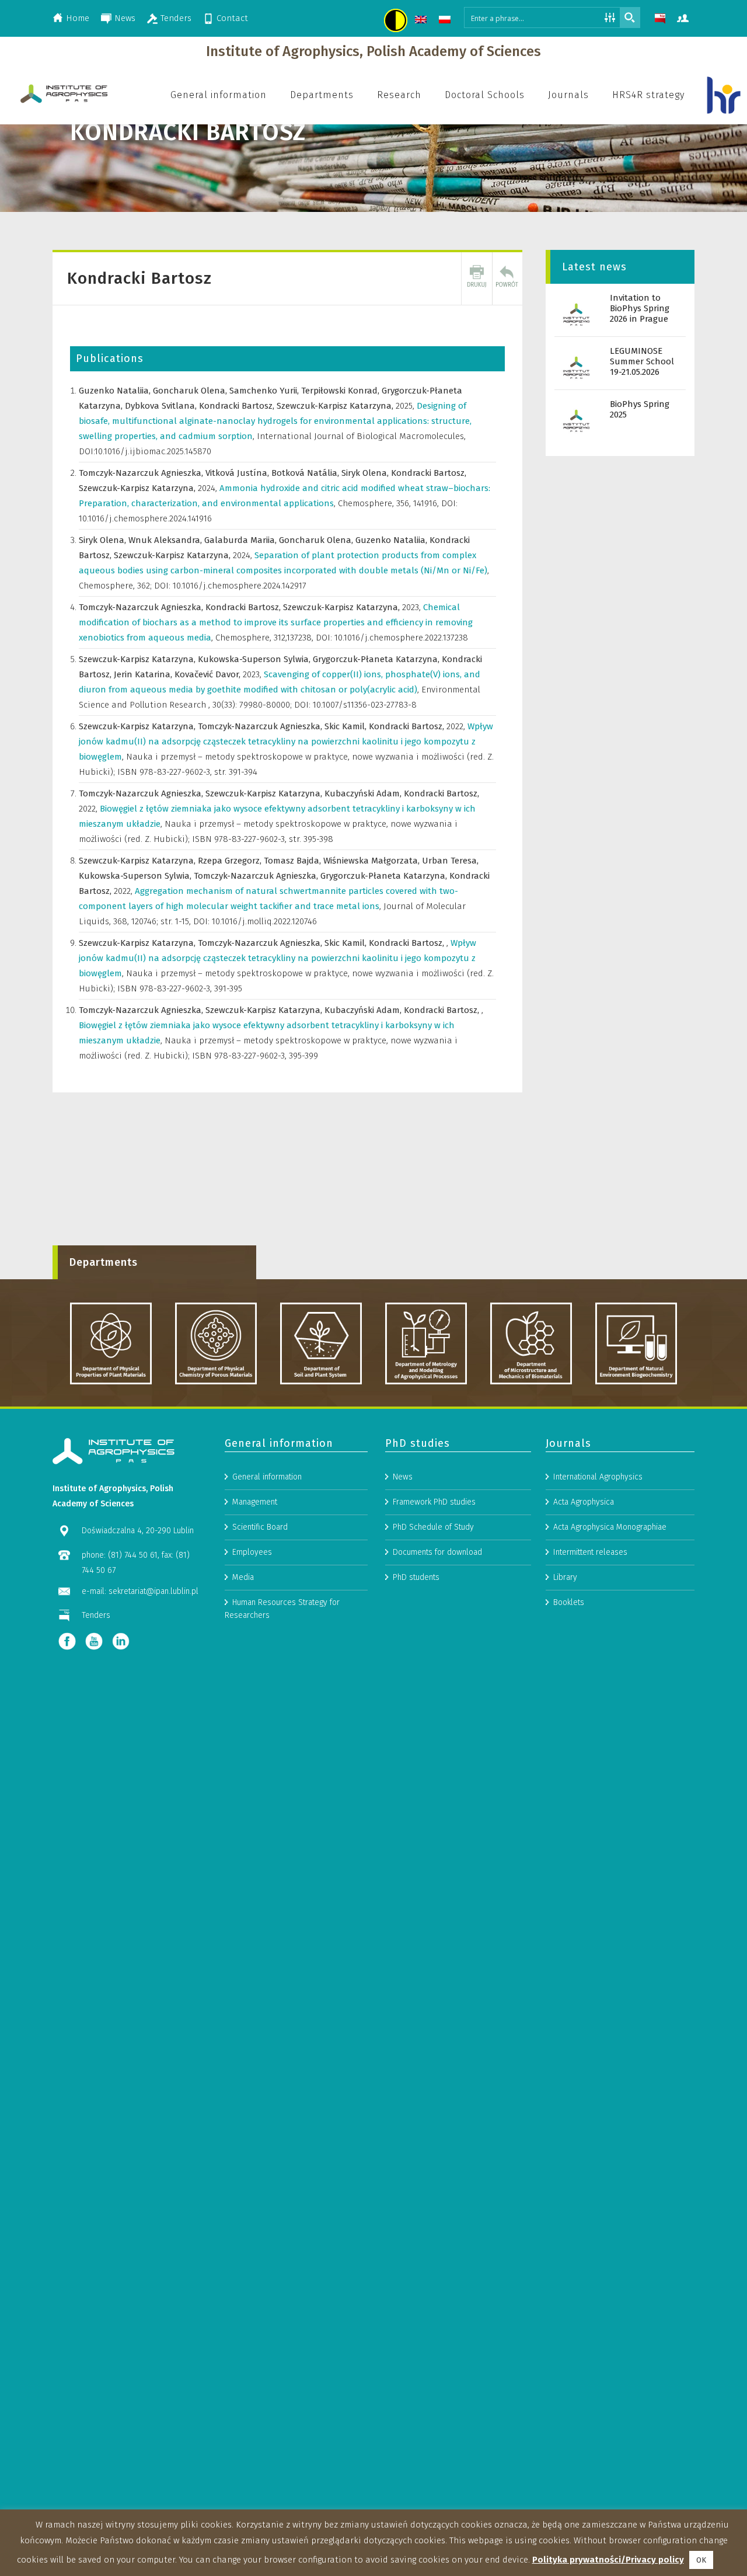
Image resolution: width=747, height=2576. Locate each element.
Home (78, 18)
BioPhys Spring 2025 (640, 409)
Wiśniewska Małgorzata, (373, 861)
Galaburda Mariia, (242, 540)
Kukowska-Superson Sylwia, (255, 659)
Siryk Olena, (366, 473)
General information (267, 1477)
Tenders (176, 18)
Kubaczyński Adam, (364, 793)
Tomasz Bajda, (294, 861)
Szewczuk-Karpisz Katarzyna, (336, 406)
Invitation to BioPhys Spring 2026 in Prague (640, 308)
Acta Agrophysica (584, 1502)
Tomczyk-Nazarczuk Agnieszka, (142, 473)
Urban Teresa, (450, 861)
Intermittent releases (590, 1552)
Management (255, 1502)
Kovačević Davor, (209, 674)
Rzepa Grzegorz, (231, 861)
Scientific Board (260, 1527)
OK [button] (701, 2560)
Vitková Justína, (238, 473)
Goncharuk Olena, (191, 391)
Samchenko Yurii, (265, 391)
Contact (232, 18)
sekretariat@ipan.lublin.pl (153, 1591)
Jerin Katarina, (144, 674)
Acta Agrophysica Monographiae (610, 1527)
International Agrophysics (598, 1477)
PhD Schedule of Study (433, 1527)
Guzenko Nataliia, (116, 391)
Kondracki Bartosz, (238, 406)
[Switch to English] (422, 21)
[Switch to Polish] (446, 21)
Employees (252, 1552)
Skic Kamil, (347, 726)
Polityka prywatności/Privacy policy (608, 2560)
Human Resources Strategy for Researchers (282, 1609)
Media (243, 1577)
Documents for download (437, 1552)
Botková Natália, (306, 473)
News (125, 18)
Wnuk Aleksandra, (166, 540)
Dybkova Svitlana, (162, 406)
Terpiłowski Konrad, (341, 391)
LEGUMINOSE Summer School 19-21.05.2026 (642, 361)
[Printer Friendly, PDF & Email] (477, 279)
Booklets (569, 1602)
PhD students (416, 1577)
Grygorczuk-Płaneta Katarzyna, (377, 659)
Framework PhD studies (434, 1502)
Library (565, 1577)
